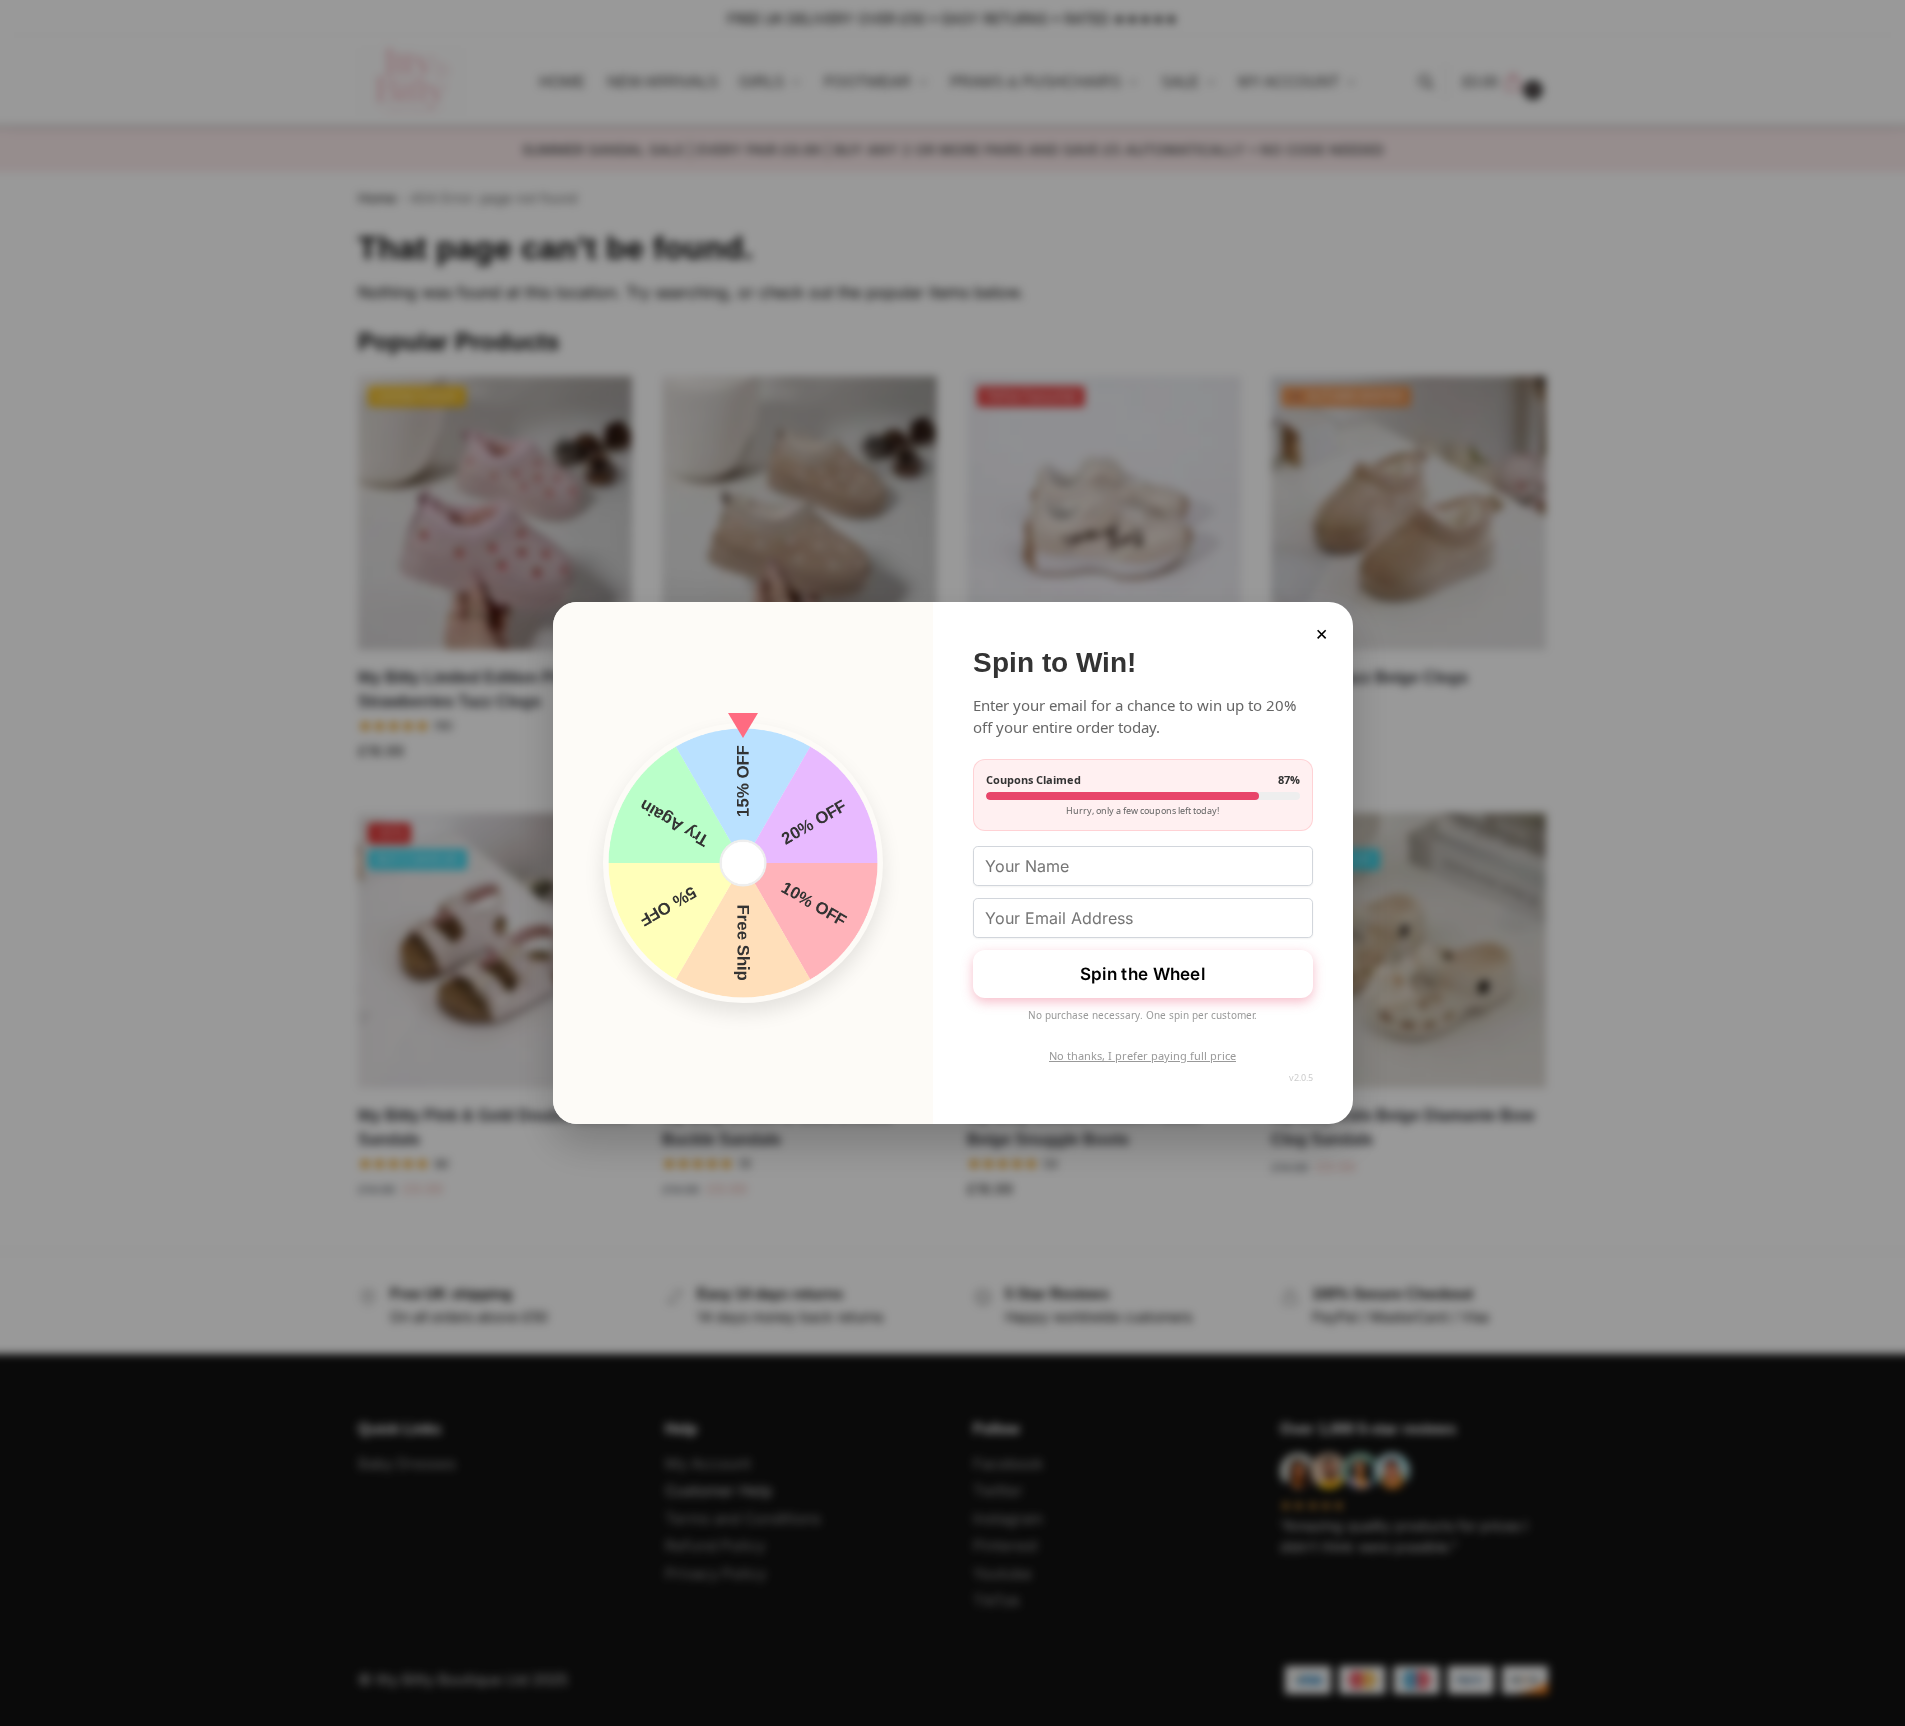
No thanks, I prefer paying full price (1142, 1055)
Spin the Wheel (1142, 974)
